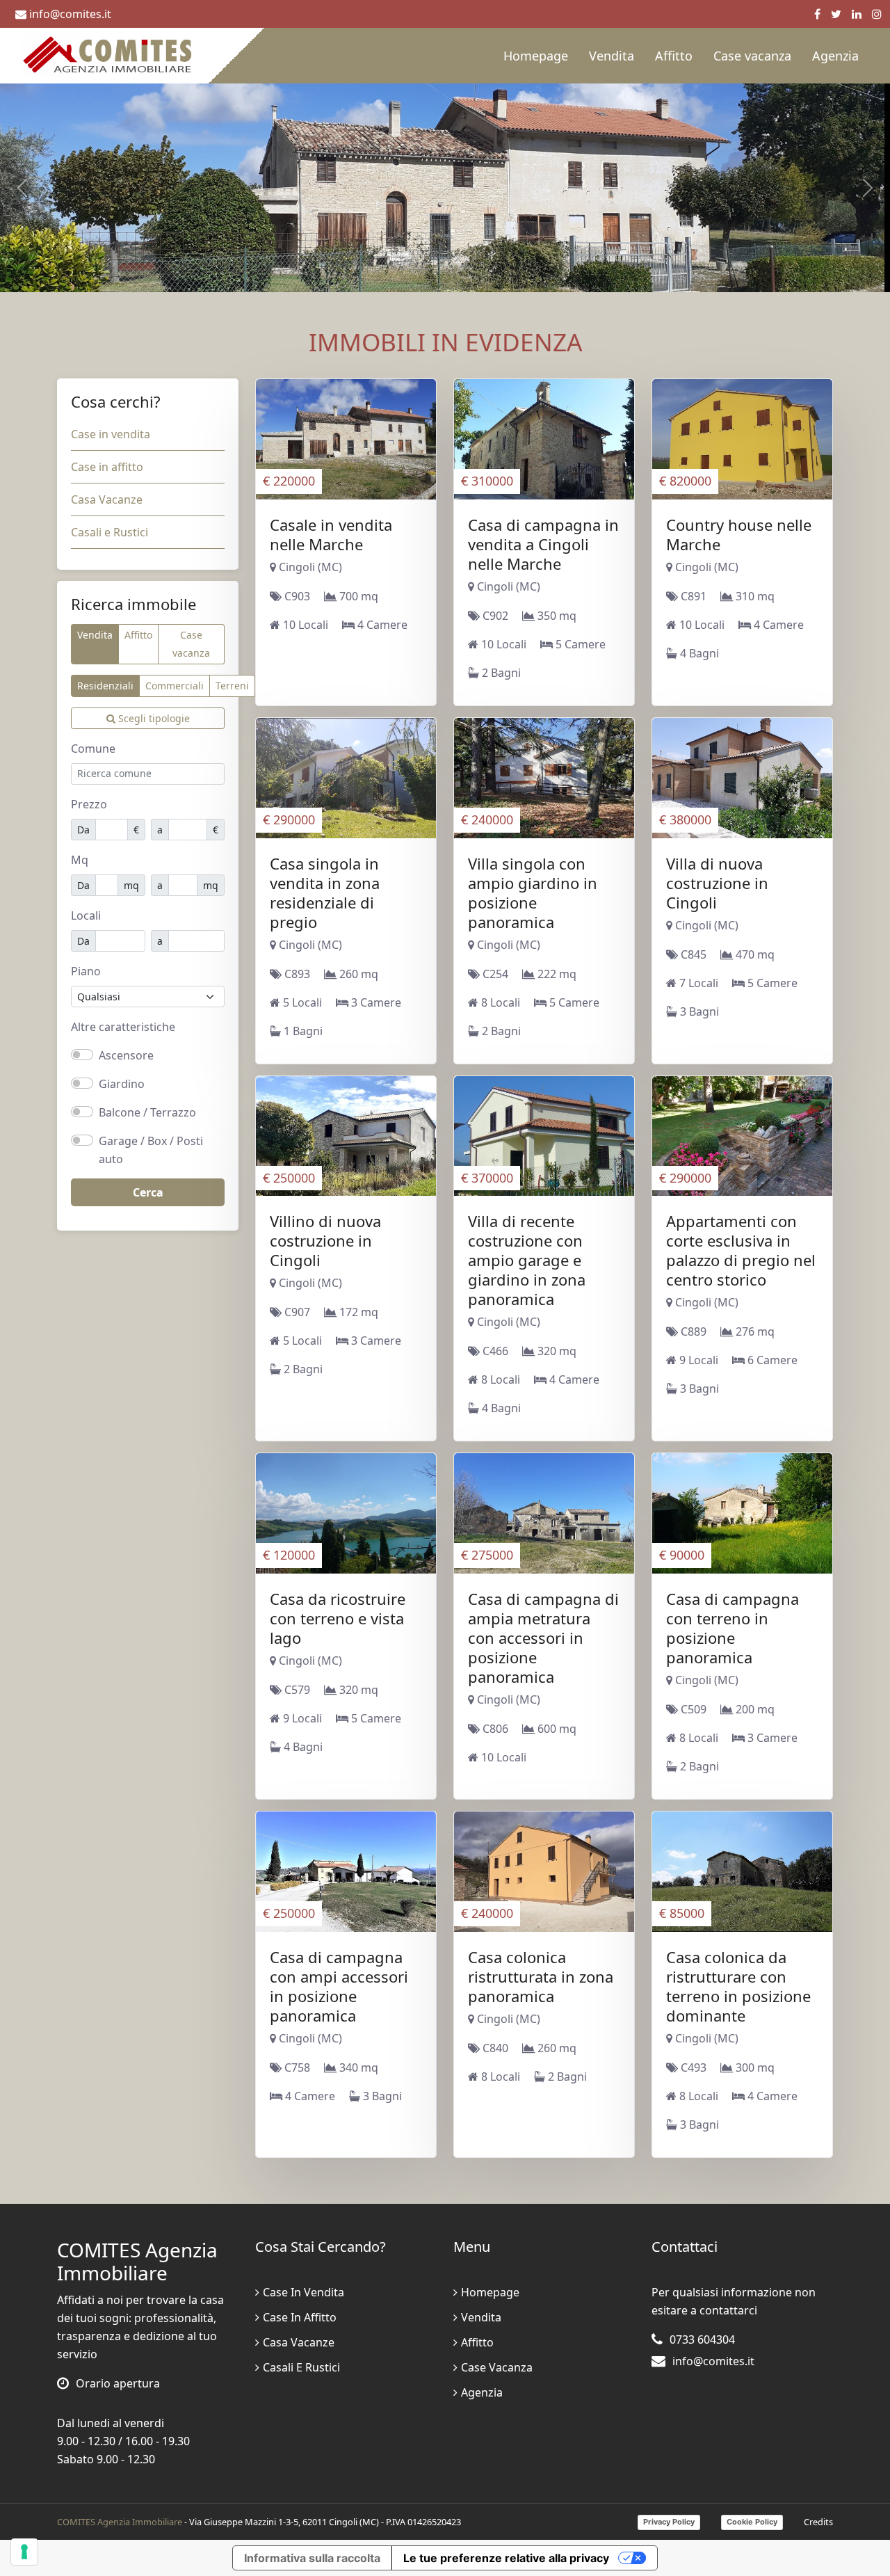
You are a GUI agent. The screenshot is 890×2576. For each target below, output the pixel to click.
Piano (86, 971)
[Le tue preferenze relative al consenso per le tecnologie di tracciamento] (24, 2552)
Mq (80, 860)
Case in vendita (111, 434)
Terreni (232, 686)
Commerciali (175, 686)
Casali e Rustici (110, 532)
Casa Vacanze (107, 499)
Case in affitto (107, 467)
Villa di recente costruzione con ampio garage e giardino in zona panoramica (527, 1260)
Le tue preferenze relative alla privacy (506, 2558)
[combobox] (148, 774)
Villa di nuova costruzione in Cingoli (717, 883)
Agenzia (835, 56)
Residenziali (105, 686)
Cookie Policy (752, 2522)
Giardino (122, 1084)
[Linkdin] (857, 14)
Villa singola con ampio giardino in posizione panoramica (533, 893)
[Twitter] (836, 14)
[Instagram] (877, 14)
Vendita (612, 56)
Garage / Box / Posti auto (151, 1150)
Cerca (148, 1192)
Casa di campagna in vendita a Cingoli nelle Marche (543, 544)
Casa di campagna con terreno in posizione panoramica (733, 1628)
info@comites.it (70, 14)
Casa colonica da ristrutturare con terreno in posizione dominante (738, 1986)
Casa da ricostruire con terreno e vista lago (338, 1618)
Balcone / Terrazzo (147, 1112)
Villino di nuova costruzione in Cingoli (325, 1240)
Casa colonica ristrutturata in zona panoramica (541, 1976)
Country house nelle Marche (739, 534)
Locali (86, 915)
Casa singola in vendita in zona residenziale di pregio (325, 893)
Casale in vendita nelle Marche (331, 534)
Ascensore (126, 1055)
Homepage (536, 56)
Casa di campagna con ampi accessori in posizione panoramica (339, 1986)
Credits (818, 2522)
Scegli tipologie (153, 718)
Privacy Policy (669, 2522)
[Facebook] (817, 14)
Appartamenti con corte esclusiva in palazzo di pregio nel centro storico (741, 1250)
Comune (93, 749)
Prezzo (89, 804)
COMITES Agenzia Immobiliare (120, 2522)
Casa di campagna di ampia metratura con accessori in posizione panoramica (543, 1638)
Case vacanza (752, 56)
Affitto (674, 56)
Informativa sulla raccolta (312, 2558)
